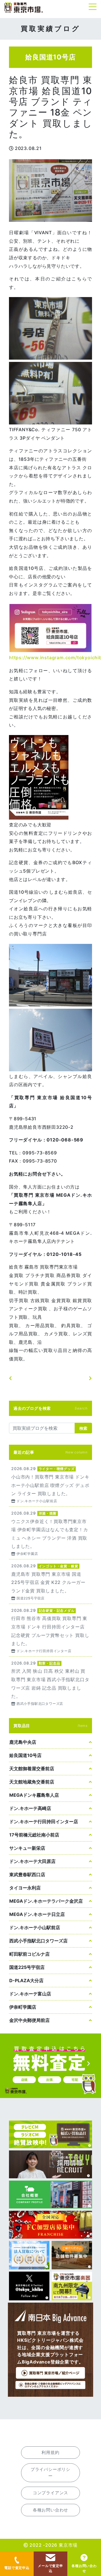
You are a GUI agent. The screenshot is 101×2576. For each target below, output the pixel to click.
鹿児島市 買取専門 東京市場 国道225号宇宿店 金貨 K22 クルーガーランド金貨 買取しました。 (50, 1582)
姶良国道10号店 (25, 1755)
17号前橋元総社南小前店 (34, 1835)
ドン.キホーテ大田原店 (32, 1861)
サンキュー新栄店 (27, 1848)
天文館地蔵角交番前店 (32, 1782)
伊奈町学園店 (23, 2007)
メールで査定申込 (50, 2568)
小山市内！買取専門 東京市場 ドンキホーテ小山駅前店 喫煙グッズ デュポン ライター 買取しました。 (50, 1484)
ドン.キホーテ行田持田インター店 (44, 1822)
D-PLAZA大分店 (26, 1980)
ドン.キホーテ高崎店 (30, 1808)
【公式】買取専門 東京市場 (24, 8)
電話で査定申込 (17, 2568)
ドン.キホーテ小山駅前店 (35, 1927)
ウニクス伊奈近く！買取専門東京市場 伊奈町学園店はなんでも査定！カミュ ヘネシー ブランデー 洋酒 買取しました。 (50, 1533)
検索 (83, 1428)
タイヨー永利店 (25, 1888)
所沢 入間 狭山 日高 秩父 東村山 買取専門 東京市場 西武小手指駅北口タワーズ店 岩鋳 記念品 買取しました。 (50, 1683)
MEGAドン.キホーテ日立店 (37, 1914)
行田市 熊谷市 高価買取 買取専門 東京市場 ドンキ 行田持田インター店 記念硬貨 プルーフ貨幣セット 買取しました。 (50, 1630)
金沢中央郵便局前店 (29, 2020)
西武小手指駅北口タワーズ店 (38, 1941)
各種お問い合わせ (84, 2568)
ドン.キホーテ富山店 (30, 1994)
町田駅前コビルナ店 (29, 1954)
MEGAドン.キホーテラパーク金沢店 (46, 1901)
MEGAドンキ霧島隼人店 (34, 1795)
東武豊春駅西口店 (27, 1875)
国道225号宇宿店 (27, 1967)
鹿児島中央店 (23, 1742)
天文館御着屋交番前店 (32, 1769)
